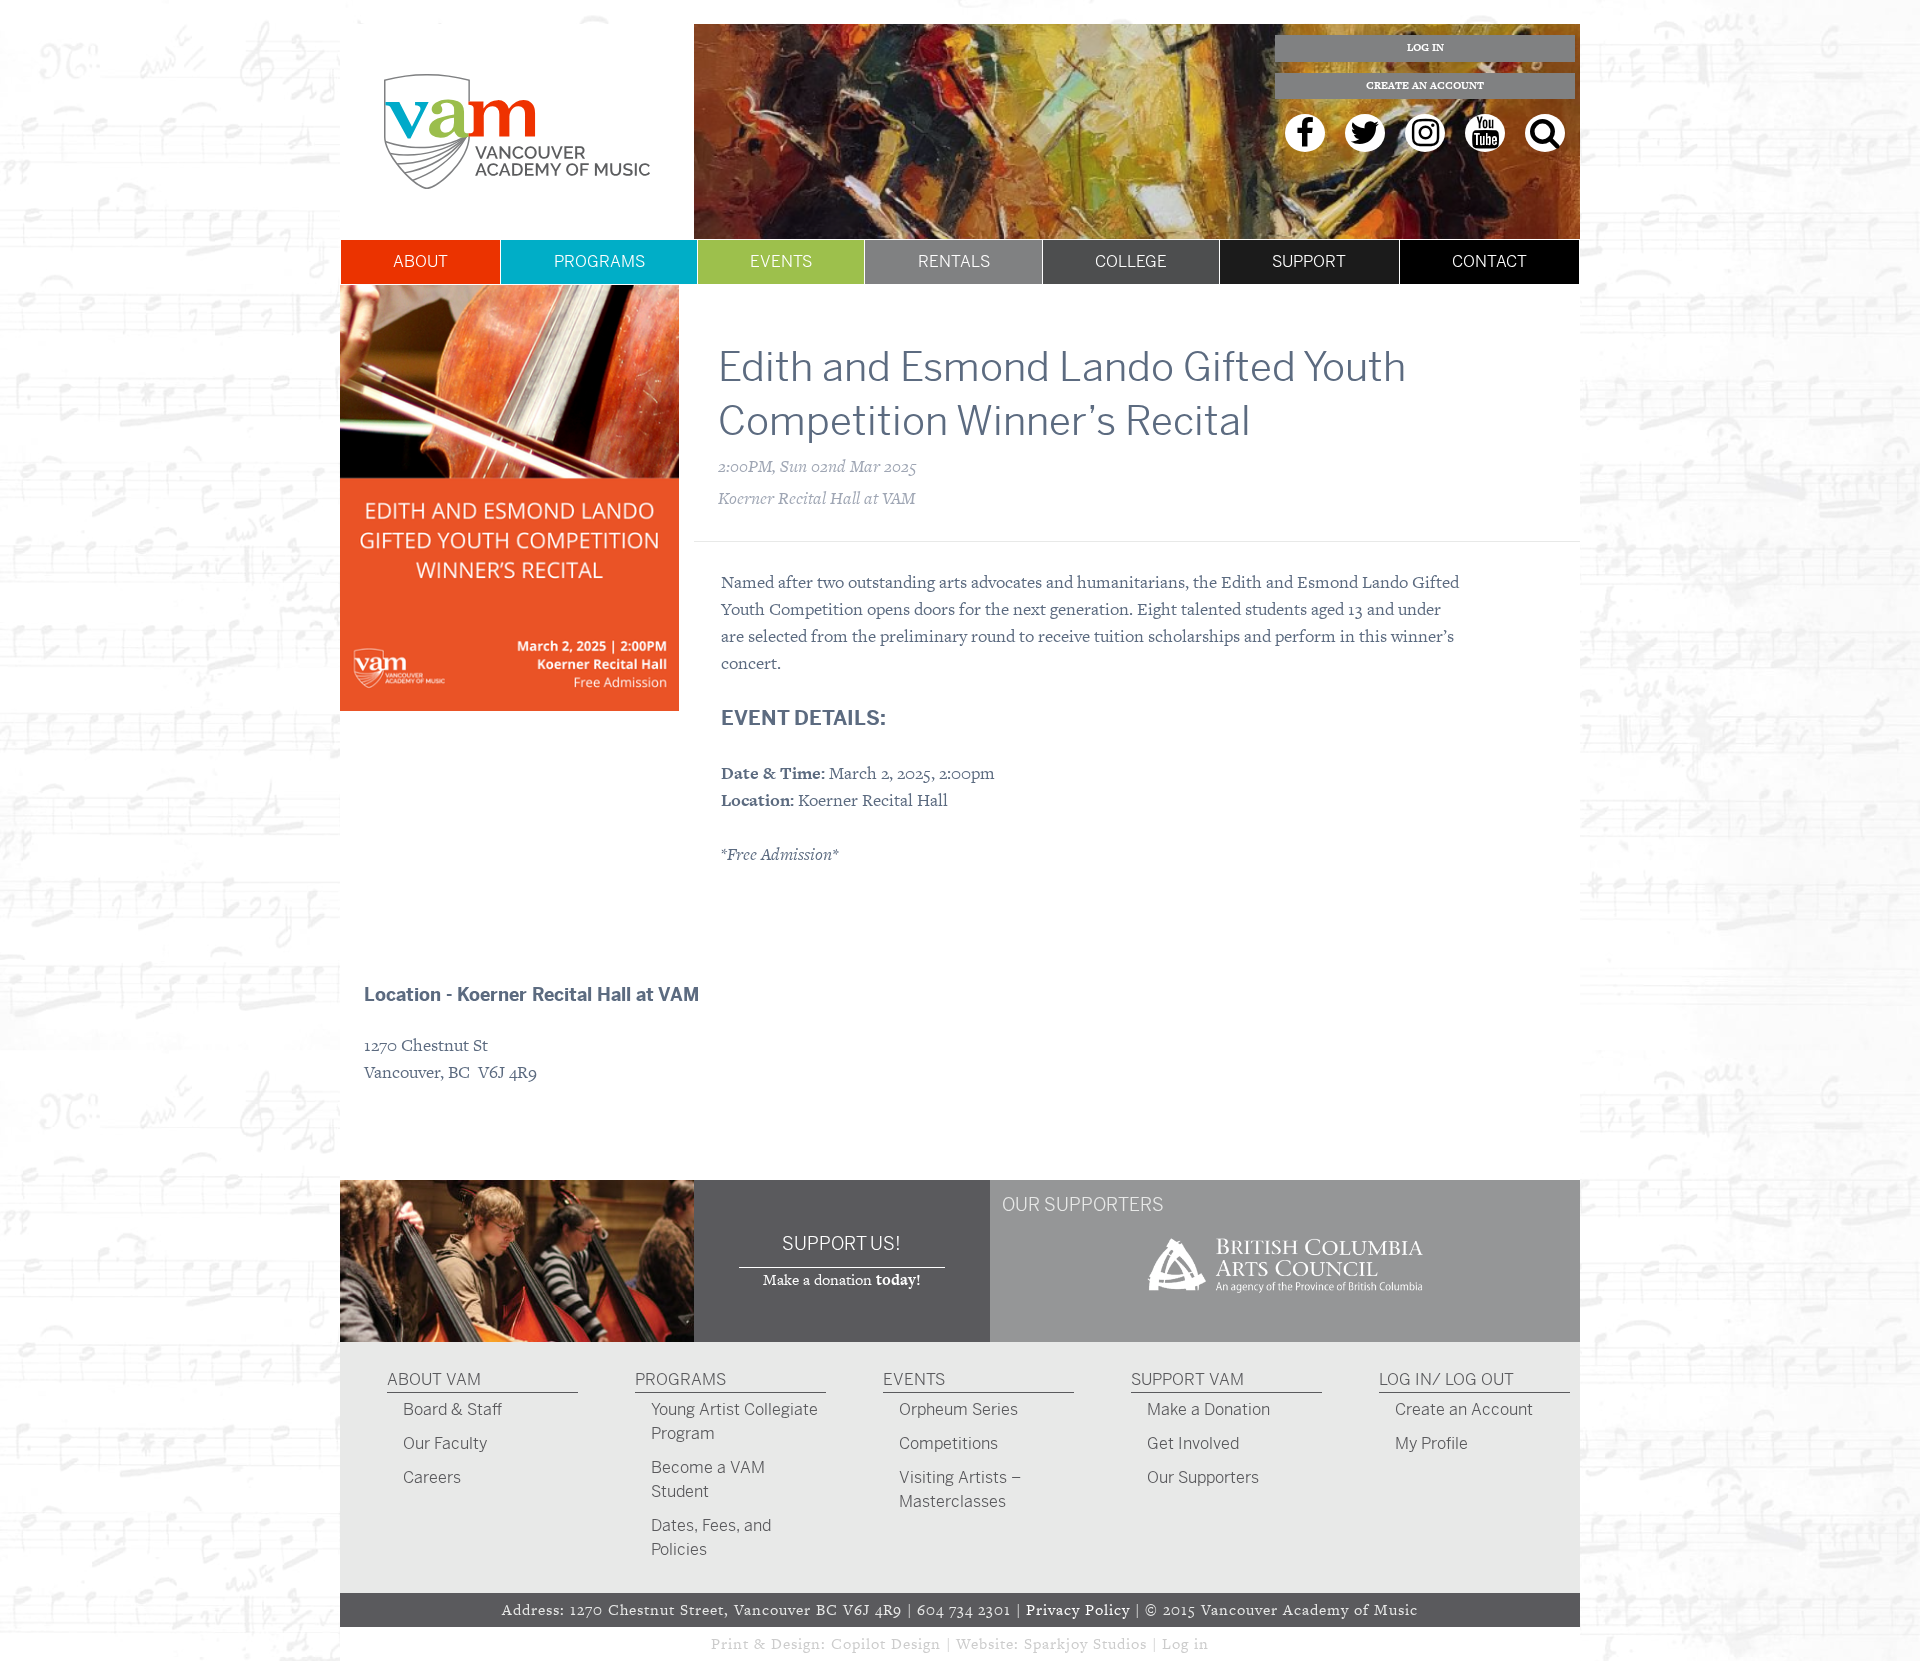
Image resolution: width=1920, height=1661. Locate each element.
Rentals (954, 261)
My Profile (1431, 1443)
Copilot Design (886, 1643)
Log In (1425, 47)
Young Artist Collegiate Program (734, 1421)
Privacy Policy (1078, 1609)
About (420, 261)
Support (1309, 261)
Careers (432, 1477)
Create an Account (1425, 85)
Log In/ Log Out (1446, 1379)
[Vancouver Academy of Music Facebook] (1305, 133)
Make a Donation (1208, 1409)
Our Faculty (445, 1443)
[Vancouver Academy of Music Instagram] (1425, 133)
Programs (599, 261)
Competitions (948, 1443)
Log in (1185, 1643)
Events (781, 261)
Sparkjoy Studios (1085, 1643)
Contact (1489, 261)
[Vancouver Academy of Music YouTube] (1485, 133)
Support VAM (1187, 1379)
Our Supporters (1203, 1477)
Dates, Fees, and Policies (711, 1537)
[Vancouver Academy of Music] (517, 131)
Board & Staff (452, 1409)
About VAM (434, 1379)
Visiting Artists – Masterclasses (960, 1489)
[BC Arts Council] (1285, 1299)
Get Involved (1193, 1443)
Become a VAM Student (708, 1479)
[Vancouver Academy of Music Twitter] (1365, 133)
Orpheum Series (958, 1409)
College (1131, 261)
